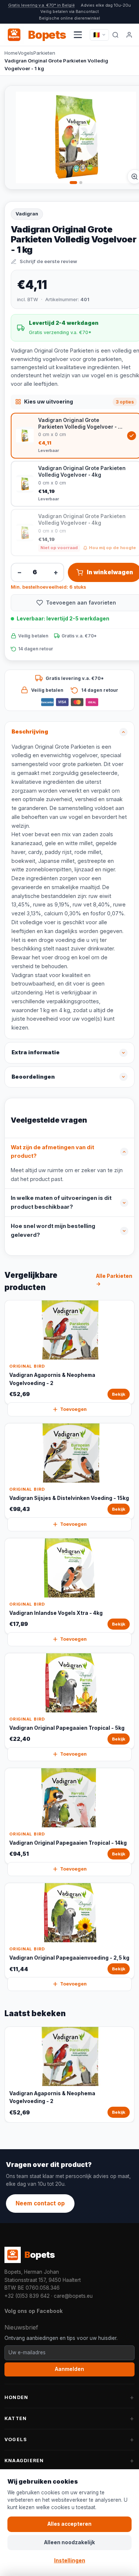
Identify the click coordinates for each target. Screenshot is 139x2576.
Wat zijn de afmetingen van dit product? (52, 1152)
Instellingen (70, 2560)
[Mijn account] (129, 35)
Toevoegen (73, 1409)
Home (11, 53)
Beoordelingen (33, 1077)
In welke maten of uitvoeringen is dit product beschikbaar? (61, 1202)
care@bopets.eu (73, 2296)
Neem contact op (40, 2203)
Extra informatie (36, 1052)
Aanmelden (69, 2369)
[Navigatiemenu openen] (78, 35)
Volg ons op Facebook (34, 2311)
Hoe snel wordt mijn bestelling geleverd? (53, 1231)
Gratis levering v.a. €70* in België (42, 5)
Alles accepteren (69, 2524)
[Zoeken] (115, 35)
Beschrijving (30, 732)
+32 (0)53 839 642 (27, 2296)
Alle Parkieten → (114, 1280)
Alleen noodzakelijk (69, 2542)
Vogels (26, 53)
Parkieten (44, 53)
